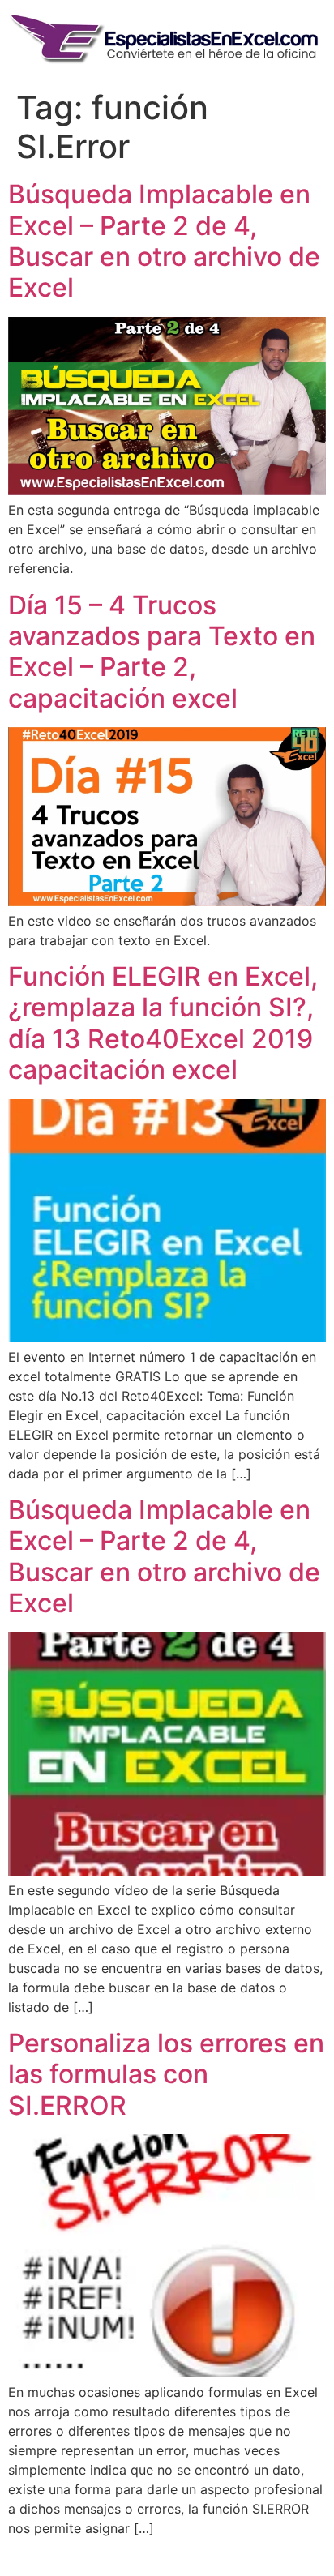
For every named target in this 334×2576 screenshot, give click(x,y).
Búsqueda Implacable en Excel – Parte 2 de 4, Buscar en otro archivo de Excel (164, 241)
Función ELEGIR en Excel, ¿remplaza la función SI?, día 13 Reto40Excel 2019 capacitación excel (163, 1023)
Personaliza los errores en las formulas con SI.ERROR (166, 2074)
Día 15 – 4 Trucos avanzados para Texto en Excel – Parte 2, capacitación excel (162, 652)
